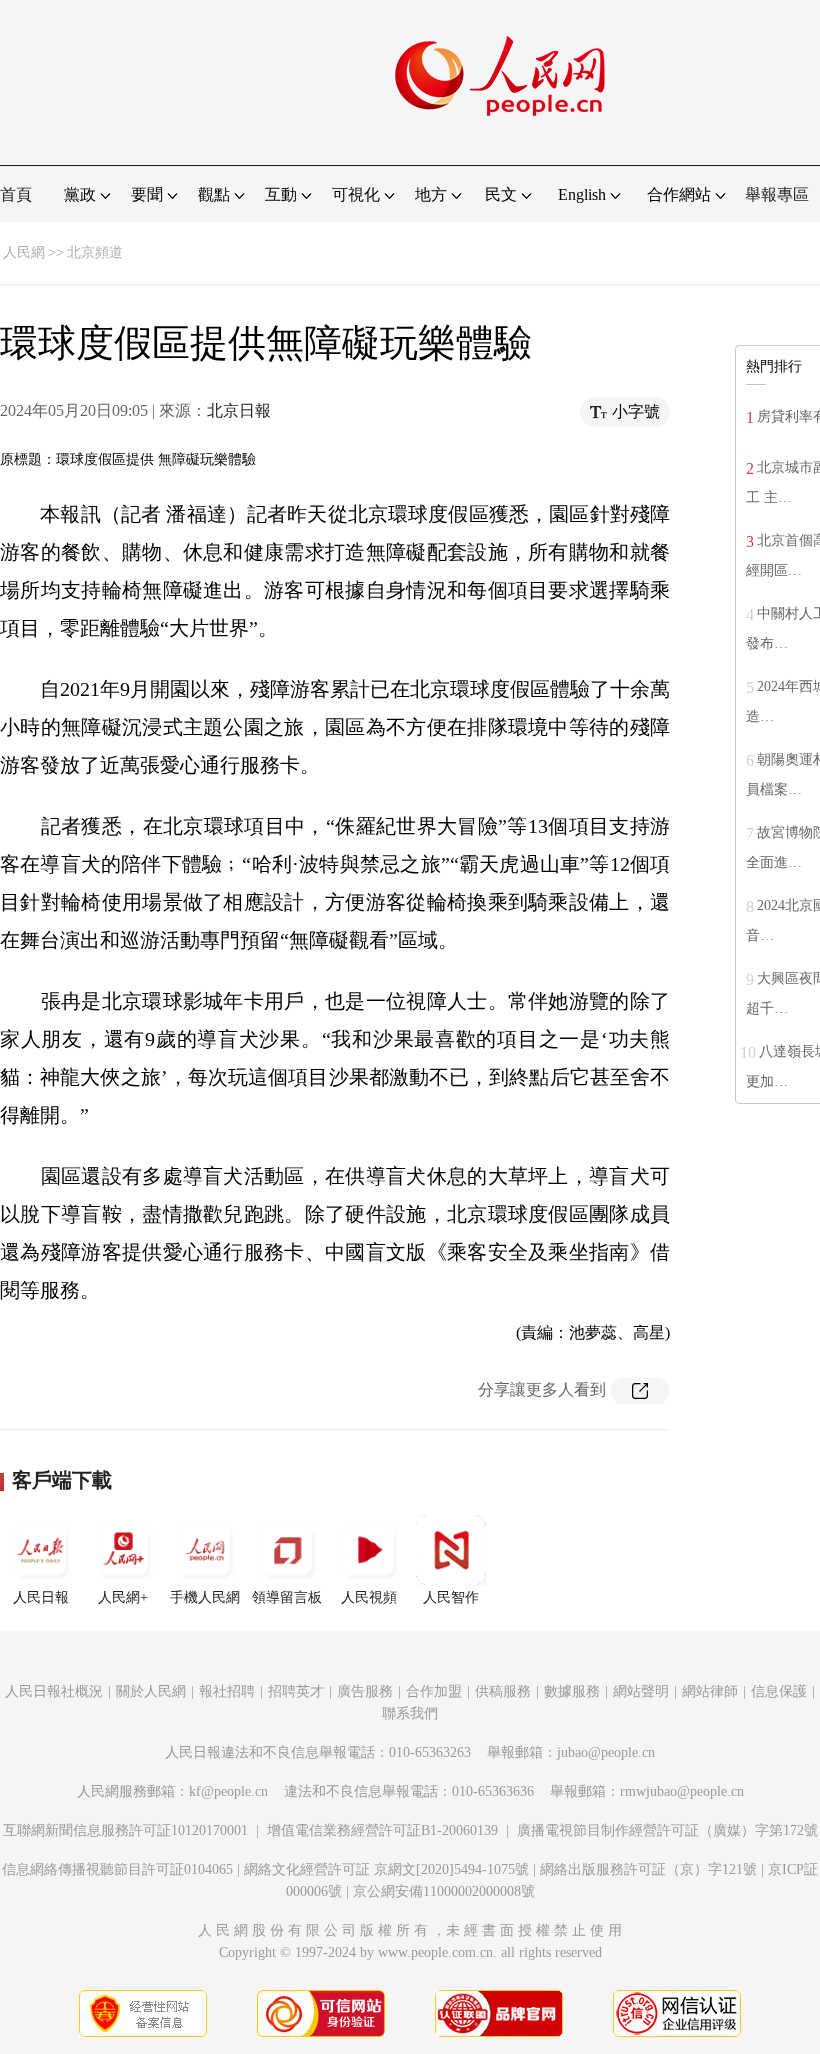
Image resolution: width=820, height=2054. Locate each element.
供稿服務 (503, 1691)
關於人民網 (151, 1691)
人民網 (24, 252)
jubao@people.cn (606, 1752)
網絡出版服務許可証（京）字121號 (648, 1869)
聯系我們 (410, 1713)
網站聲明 (641, 1691)
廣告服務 (365, 1691)
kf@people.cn (228, 1791)
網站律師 (710, 1691)
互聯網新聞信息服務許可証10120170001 (125, 1830)
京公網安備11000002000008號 (444, 1891)
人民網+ (123, 1597)
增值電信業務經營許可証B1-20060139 (382, 1830)
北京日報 (239, 410)
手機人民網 (205, 1597)
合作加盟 (434, 1691)
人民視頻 (369, 1597)
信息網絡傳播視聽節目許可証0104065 (117, 1869)
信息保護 (779, 1691)
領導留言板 (287, 1597)
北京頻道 (95, 252)
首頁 (16, 194)
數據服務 (572, 1691)
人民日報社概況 (54, 1691)
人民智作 (451, 1597)
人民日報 (41, 1597)
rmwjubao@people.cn (682, 1791)
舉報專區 (777, 194)
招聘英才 (296, 1691)
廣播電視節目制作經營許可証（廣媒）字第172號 (667, 1830)
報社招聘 (227, 1691)
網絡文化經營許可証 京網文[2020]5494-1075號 (386, 1869)
